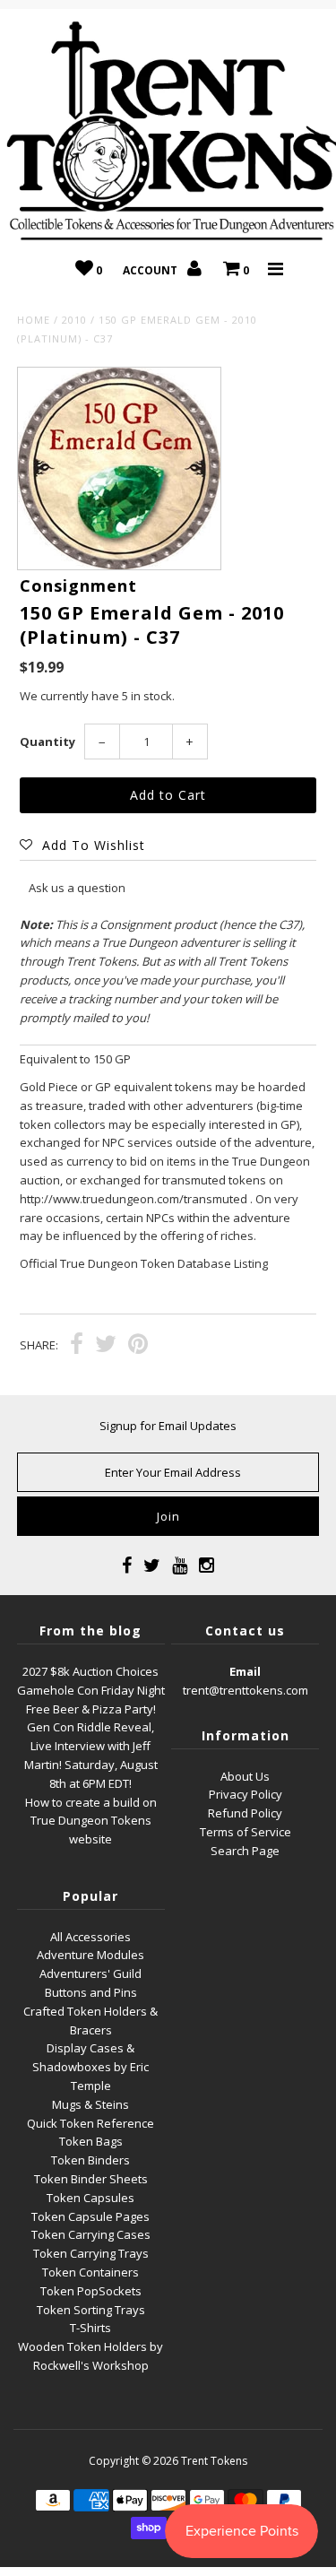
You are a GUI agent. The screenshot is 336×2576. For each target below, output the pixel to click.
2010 (74, 320)
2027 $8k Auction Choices (90, 1671)
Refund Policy (245, 1813)
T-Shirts (90, 2328)
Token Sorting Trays (91, 2310)
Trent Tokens (214, 2461)
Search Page (245, 1851)
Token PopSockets (91, 2291)
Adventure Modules (90, 1955)
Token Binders (90, 2160)
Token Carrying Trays (91, 2253)
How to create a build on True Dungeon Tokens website (91, 1821)
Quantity (47, 742)
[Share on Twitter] (106, 1346)
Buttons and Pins (91, 1992)
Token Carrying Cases (91, 2234)
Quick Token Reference (90, 2123)
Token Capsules (90, 2198)
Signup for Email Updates (168, 1426)
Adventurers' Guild (90, 1973)
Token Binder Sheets (91, 2179)
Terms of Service (246, 1832)
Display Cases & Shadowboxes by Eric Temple (90, 2067)
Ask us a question (77, 888)
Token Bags (91, 2141)
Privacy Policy (246, 1794)
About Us (245, 1776)
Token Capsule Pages (90, 2216)
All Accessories (90, 1937)
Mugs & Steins (90, 2104)
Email (245, 1671)
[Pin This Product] (138, 1346)
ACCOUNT (151, 270)
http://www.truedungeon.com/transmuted (134, 1199)
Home (34, 320)
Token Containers (90, 2272)
